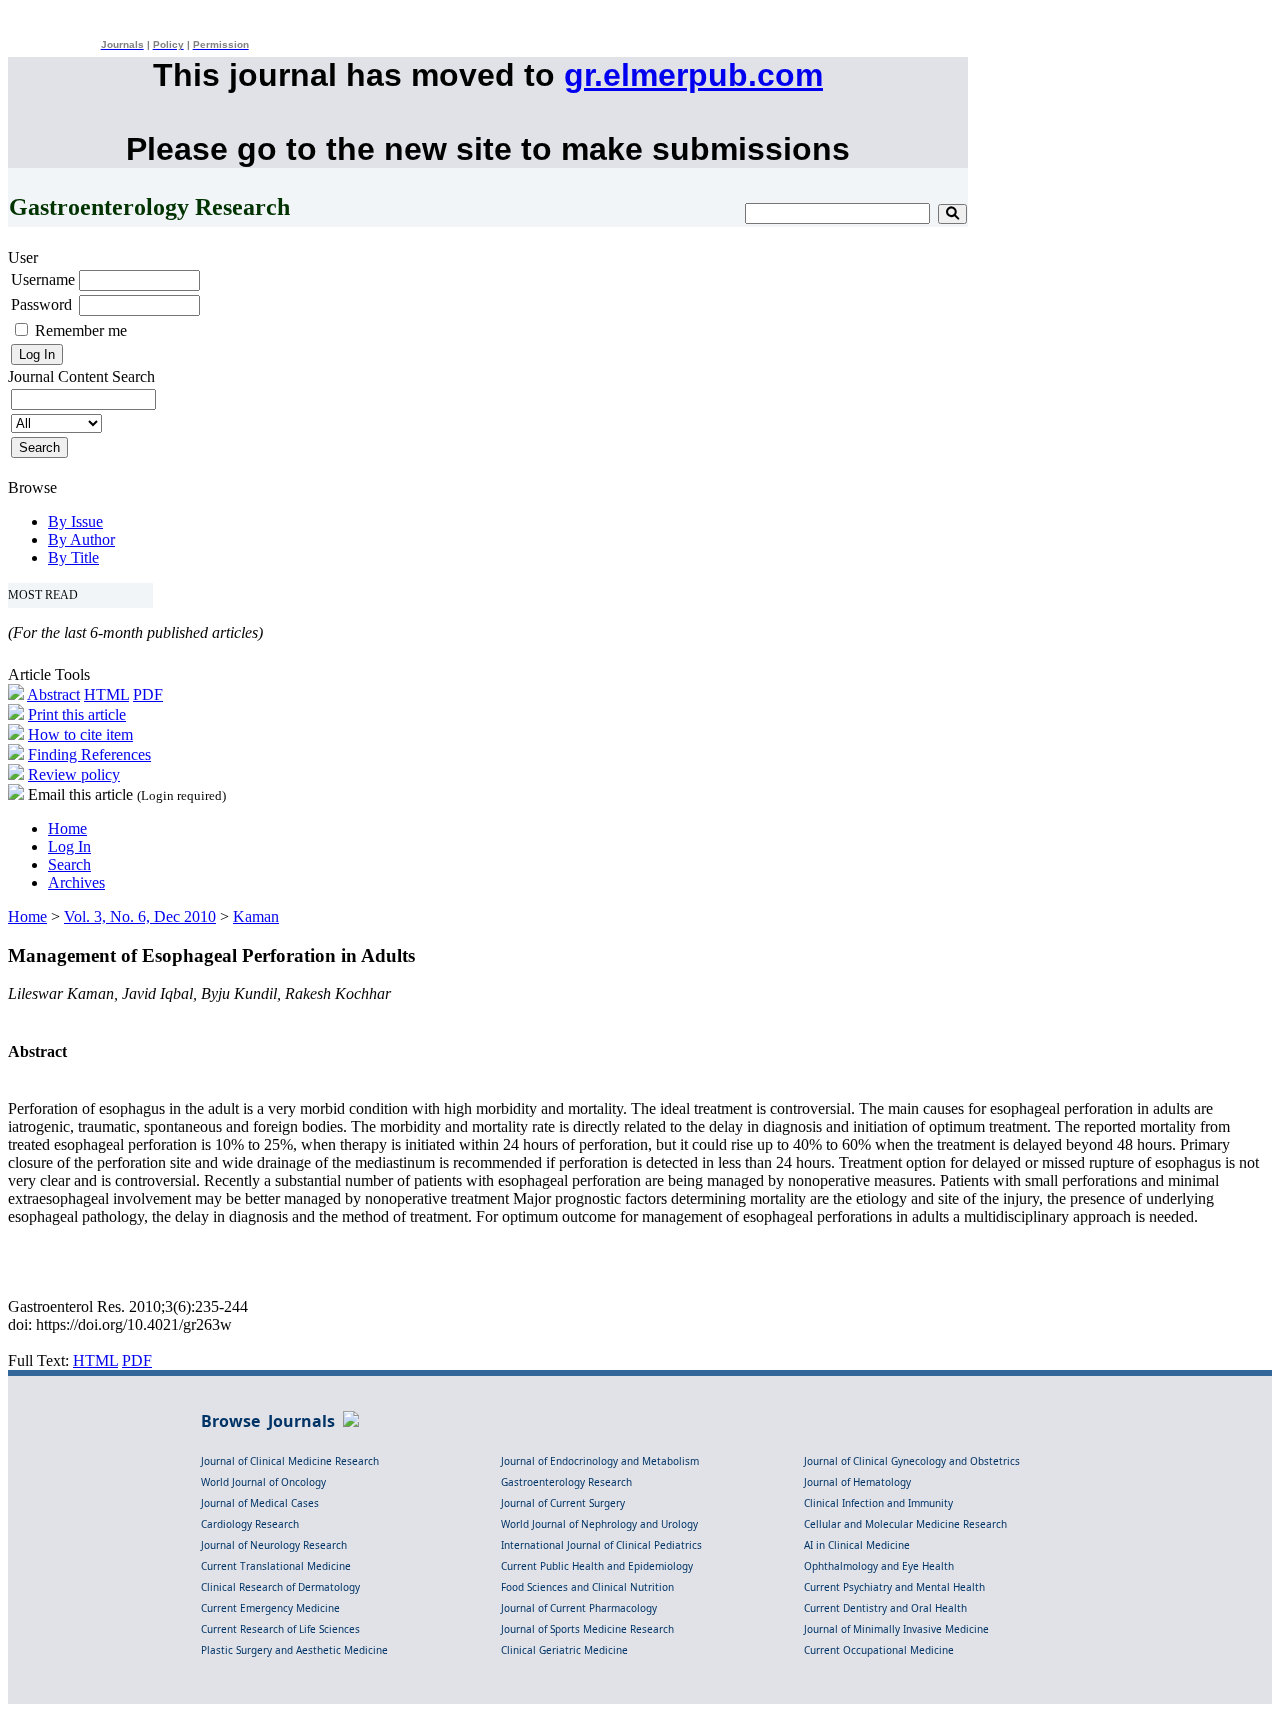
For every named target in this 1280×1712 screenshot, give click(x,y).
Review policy (74, 774)
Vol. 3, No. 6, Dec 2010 (140, 916)
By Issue (75, 521)
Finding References (89, 754)
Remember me (81, 330)
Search (69, 864)
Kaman (256, 916)
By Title (73, 557)
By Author (81, 539)
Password (41, 304)
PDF (148, 694)
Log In (69, 846)
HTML (106, 694)
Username (43, 279)
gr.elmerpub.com (693, 75)
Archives (76, 882)
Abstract (53, 694)
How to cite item (80, 734)
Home (67, 828)
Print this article (77, 714)
